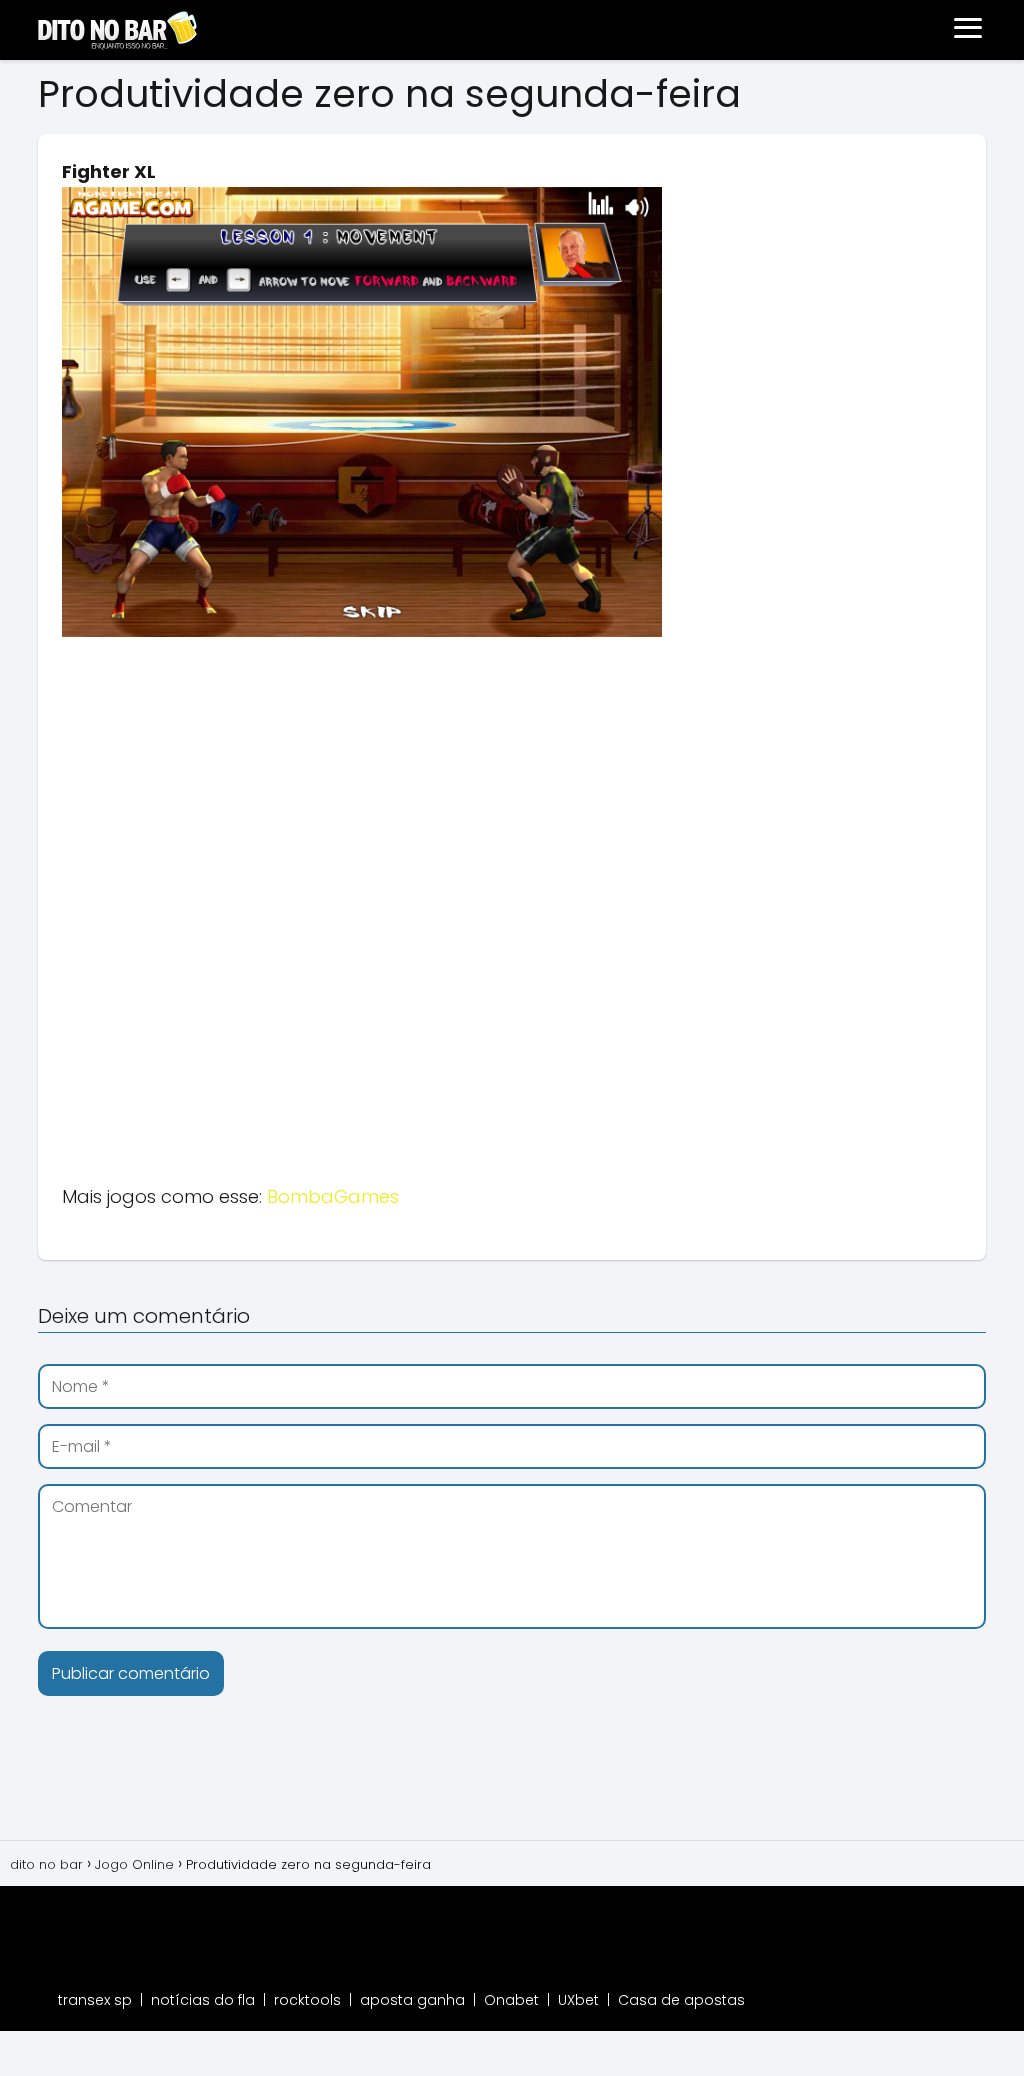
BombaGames (333, 1196)
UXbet (578, 2000)
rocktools (307, 2000)
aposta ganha (412, 2000)
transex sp (95, 2000)
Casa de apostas (681, 2000)
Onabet (511, 2000)
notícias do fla (203, 2000)
